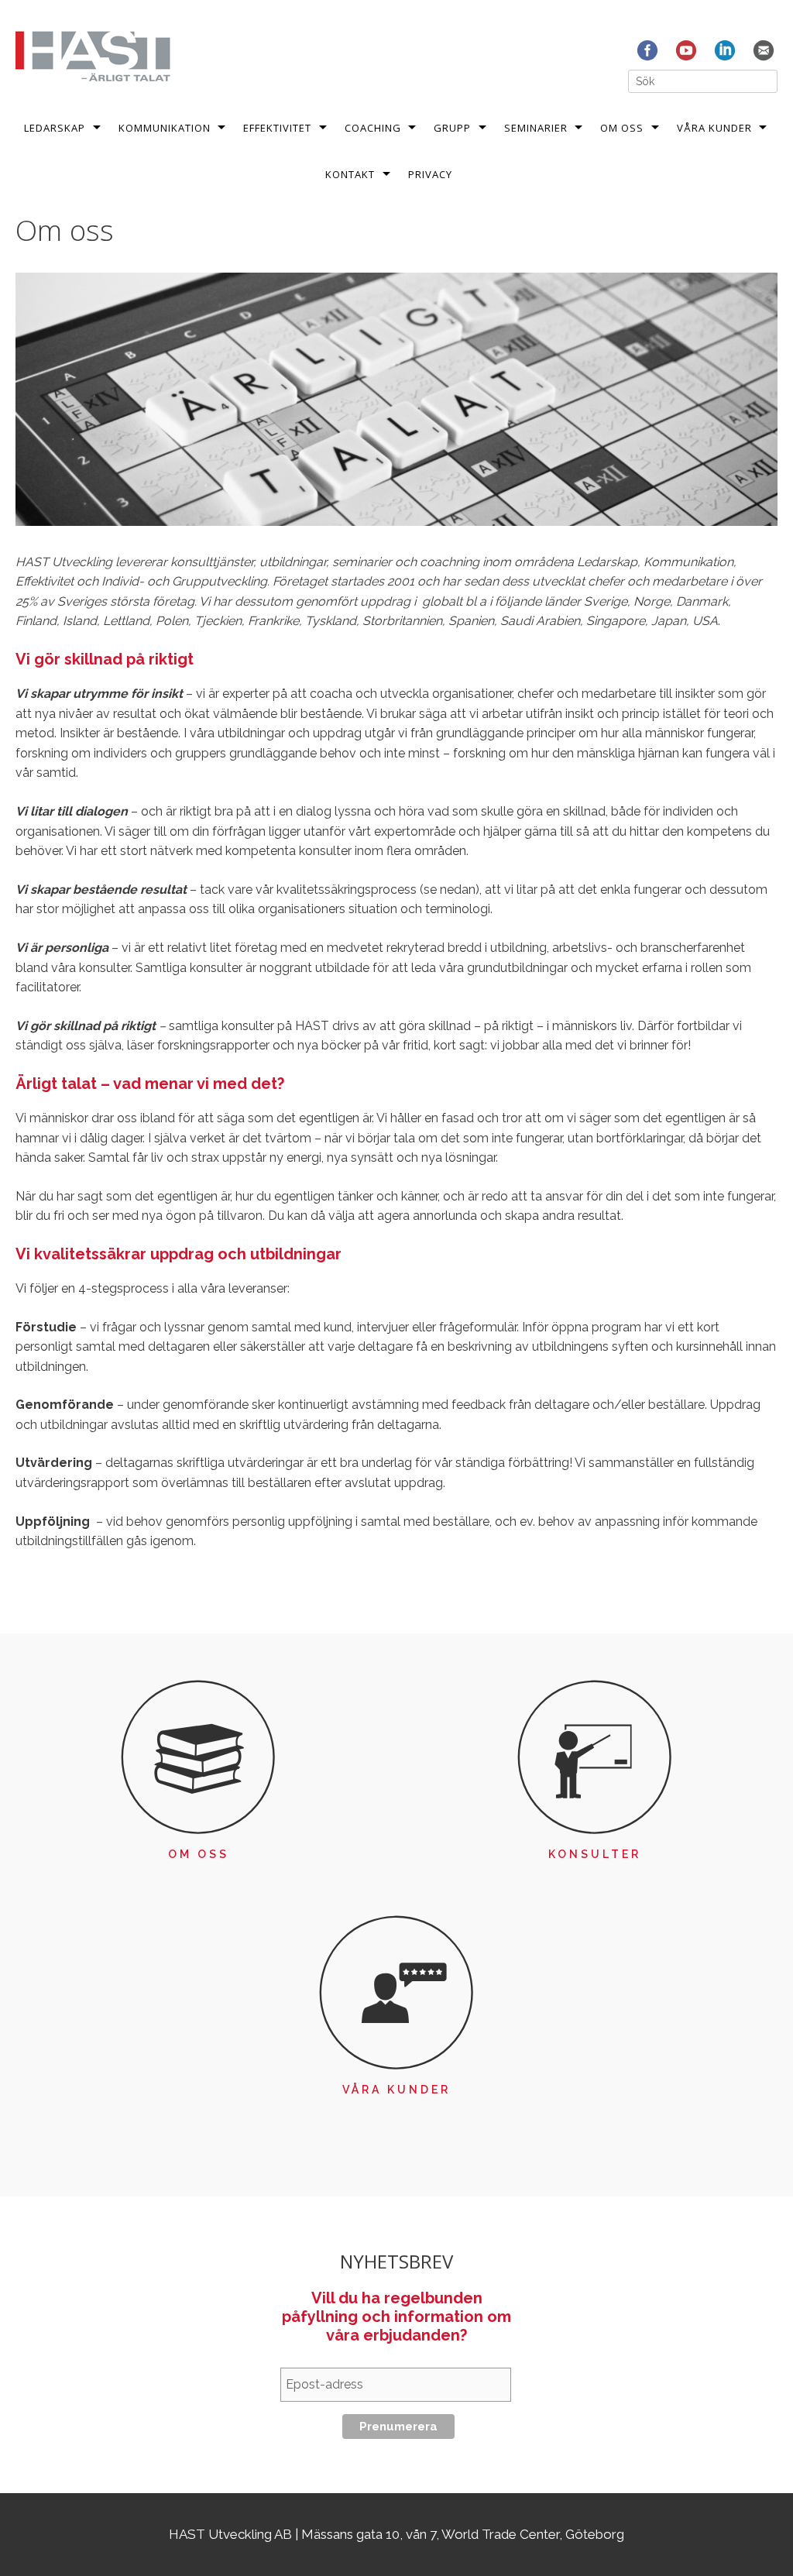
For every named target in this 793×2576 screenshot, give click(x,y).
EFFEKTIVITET (277, 128)
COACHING (373, 128)
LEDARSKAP (55, 128)
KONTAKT (350, 174)
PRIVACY (430, 174)
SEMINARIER (536, 128)
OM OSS (622, 128)
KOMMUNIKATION (165, 128)
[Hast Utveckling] (93, 55)
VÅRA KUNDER (714, 128)
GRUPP (452, 128)
